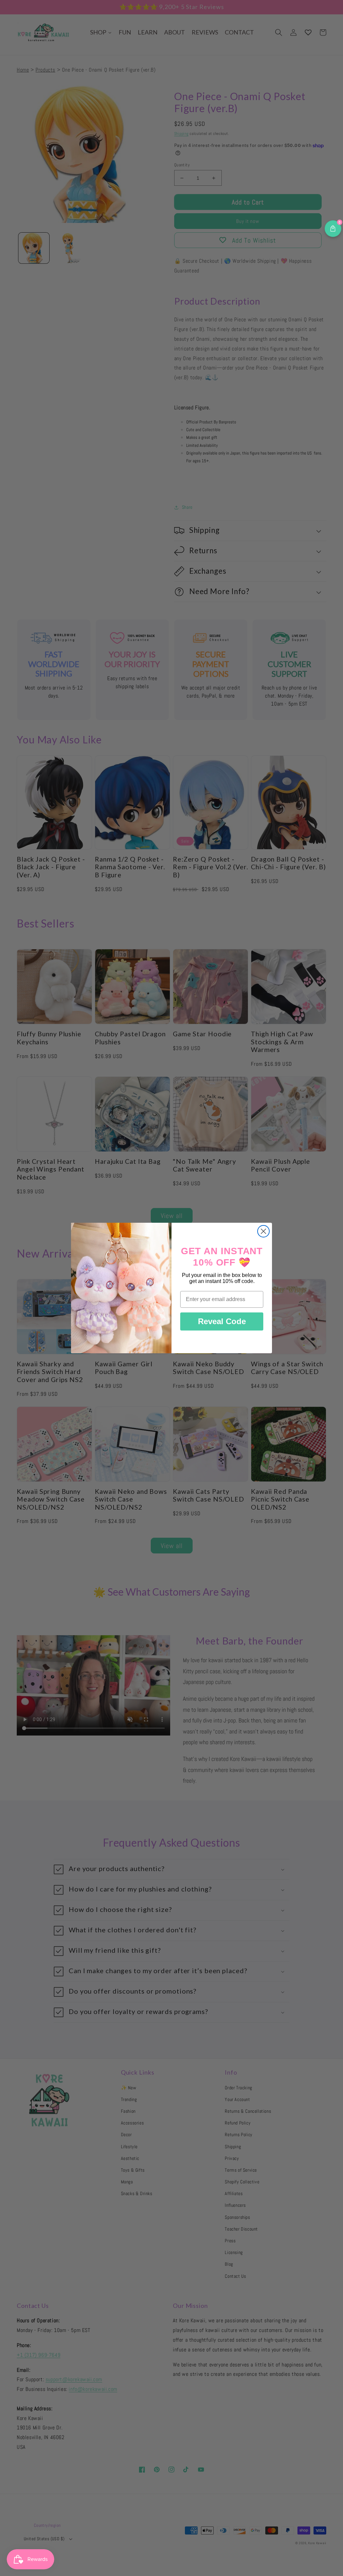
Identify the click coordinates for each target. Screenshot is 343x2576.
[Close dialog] (263, 1231)
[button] (333, 229)
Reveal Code (222, 1321)
